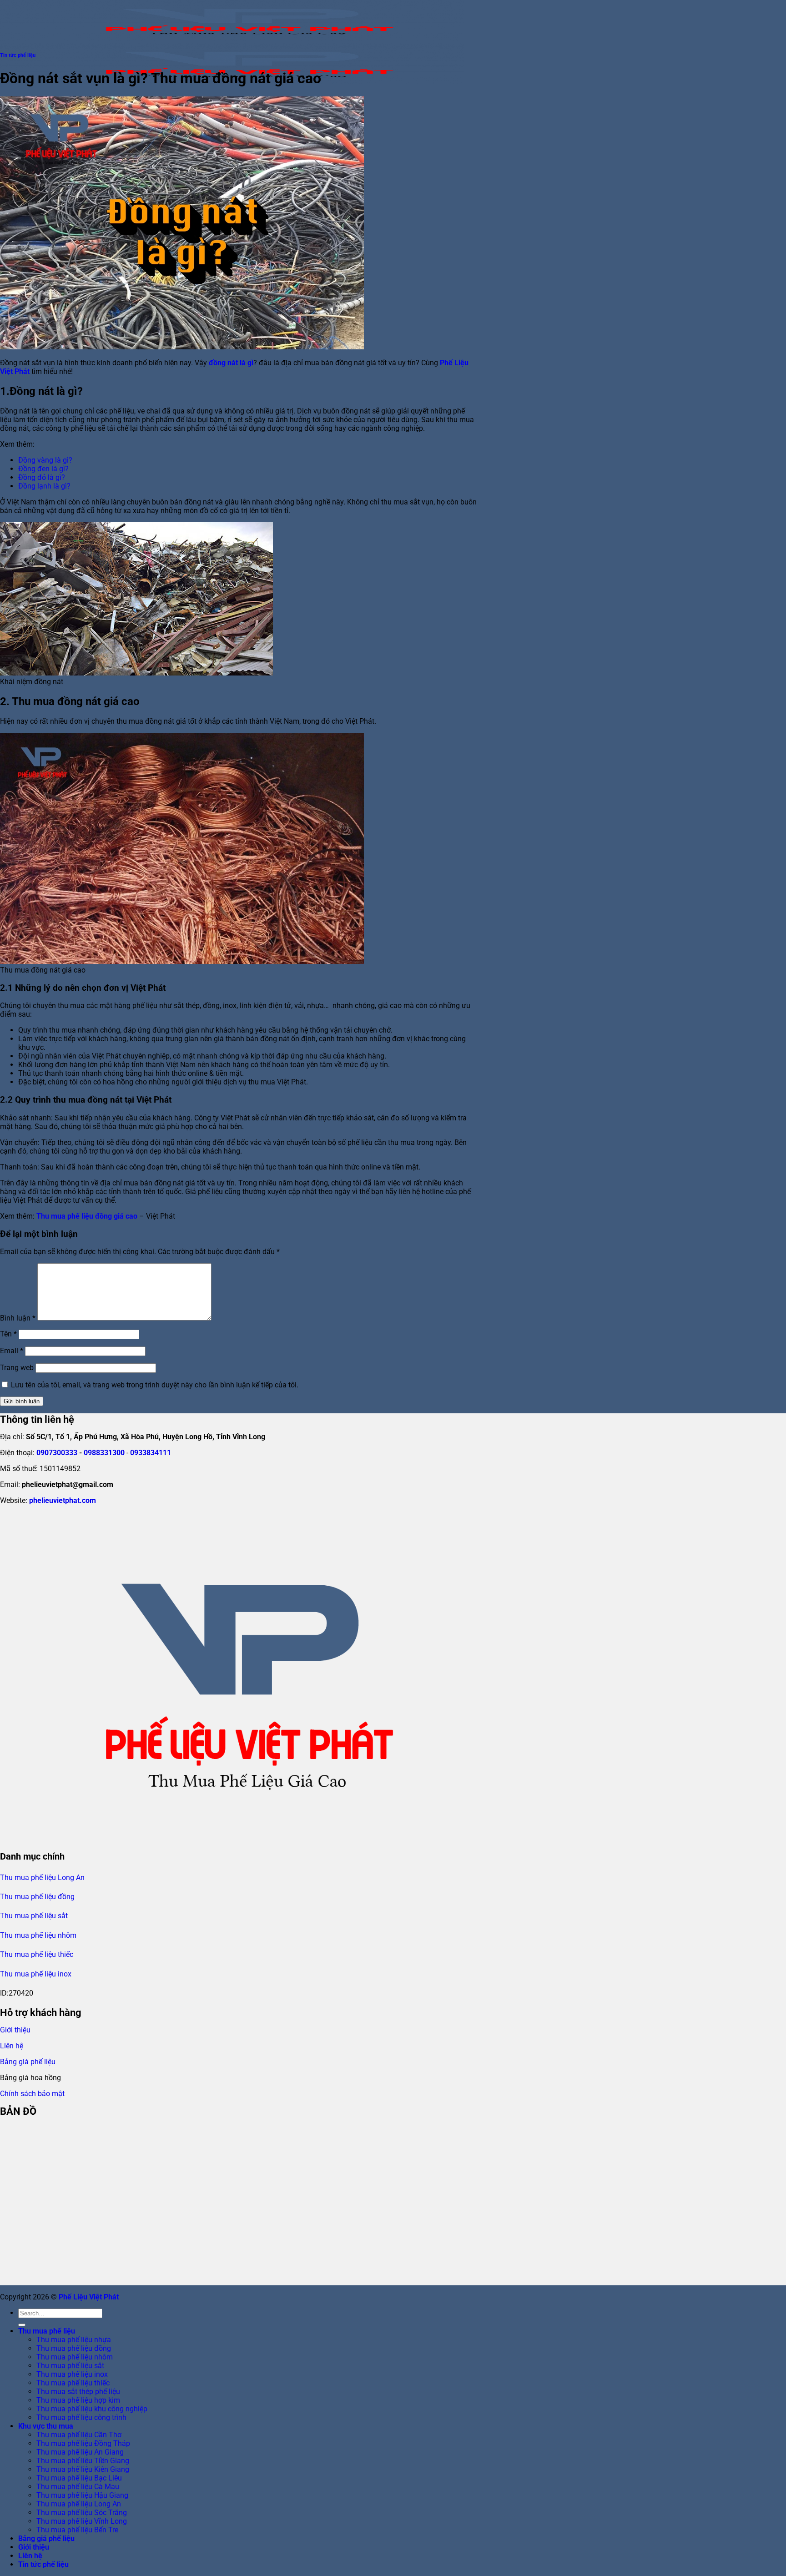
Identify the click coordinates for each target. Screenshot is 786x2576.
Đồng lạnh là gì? (44, 486)
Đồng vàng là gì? (45, 460)
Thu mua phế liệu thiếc (37, 1954)
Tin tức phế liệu (18, 55)
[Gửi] (22, 2325)
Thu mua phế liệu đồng (37, 1897)
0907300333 (57, 1453)
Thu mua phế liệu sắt (34, 1916)
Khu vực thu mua (46, 2426)
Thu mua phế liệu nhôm (38, 1935)
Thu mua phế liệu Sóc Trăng (82, 2513)
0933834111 (151, 1453)
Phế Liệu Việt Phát (89, 2297)
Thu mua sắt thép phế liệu (78, 2392)
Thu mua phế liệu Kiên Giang (83, 2469)
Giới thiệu (15, 2030)
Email (12, 1351)
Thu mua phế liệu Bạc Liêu (79, 2478)
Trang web (17, 1368)
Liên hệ (12, 2046)
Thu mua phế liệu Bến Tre (77, 2530)
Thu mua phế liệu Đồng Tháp (83, 2443)
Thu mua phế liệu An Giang (80, 2452)
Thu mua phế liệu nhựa (74, 2340)
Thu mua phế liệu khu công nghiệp (92, 2409)
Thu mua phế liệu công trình (81, 2417)
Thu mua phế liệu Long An (42, 1878)
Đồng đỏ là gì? (42, 477)
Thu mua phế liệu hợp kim (78, 2400)
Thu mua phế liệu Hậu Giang (82, 2495)
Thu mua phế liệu (47, 2331)
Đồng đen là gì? (43, 469)
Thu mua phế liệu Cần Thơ (79, 2435)
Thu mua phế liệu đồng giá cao (87, 1216)
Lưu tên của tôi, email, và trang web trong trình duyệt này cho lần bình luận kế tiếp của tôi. (155, 1385)
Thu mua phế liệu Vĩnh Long (82, 2521)
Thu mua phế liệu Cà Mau (78, 2487)
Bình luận (18, 1318)
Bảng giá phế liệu (28, 2062)
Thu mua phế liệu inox (36, 1974)
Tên (8, 1334)
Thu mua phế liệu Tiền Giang (83, 2461)
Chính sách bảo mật (32, 2094)
